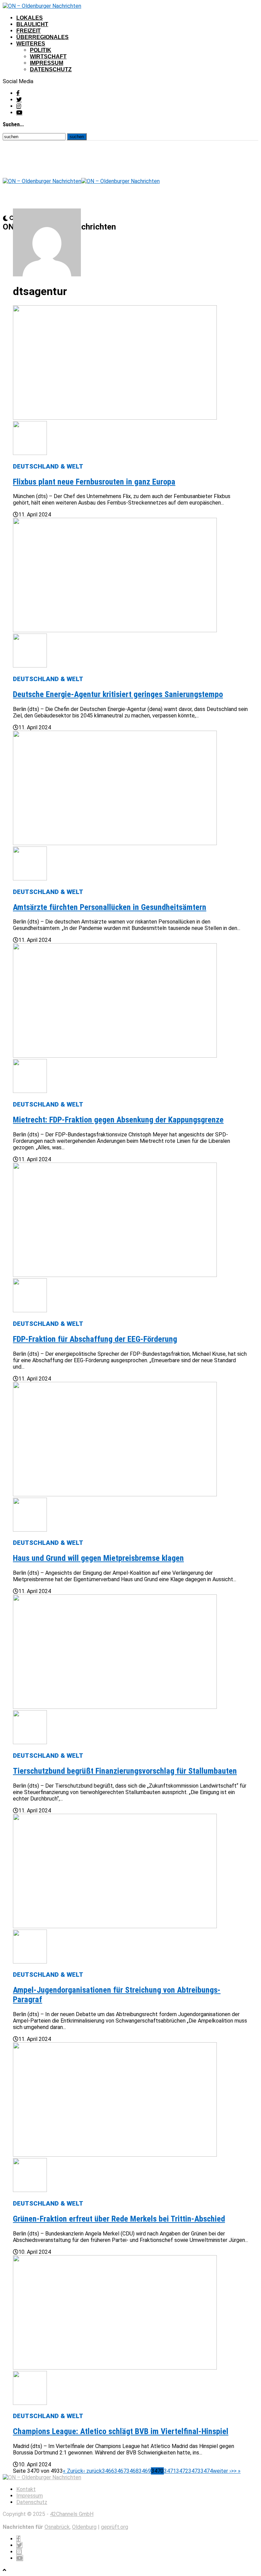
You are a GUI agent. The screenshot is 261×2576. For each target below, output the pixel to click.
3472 (182, 2471)
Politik (41, 50)
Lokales (30, 18)
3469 (145, 2471)
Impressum (47, 63)
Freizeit (29, 31)
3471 (170, 2471)
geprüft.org (115, 2527)
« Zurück (73, 2471)
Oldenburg (84, 2527)
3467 (120, 2471)
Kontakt (26, 2489)
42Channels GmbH (72, 2514)
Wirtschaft (48, 57)
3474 (207, 2471)
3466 (108, 2471)
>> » (236, 2471)
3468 (133, 2471)
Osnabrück (57, 2527)
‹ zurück (93, 2471)
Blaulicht (32, 24)
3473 (194, 2471)
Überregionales (42, 37)
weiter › (222, 2471)
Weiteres (31, 44)
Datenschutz (51, 69)
